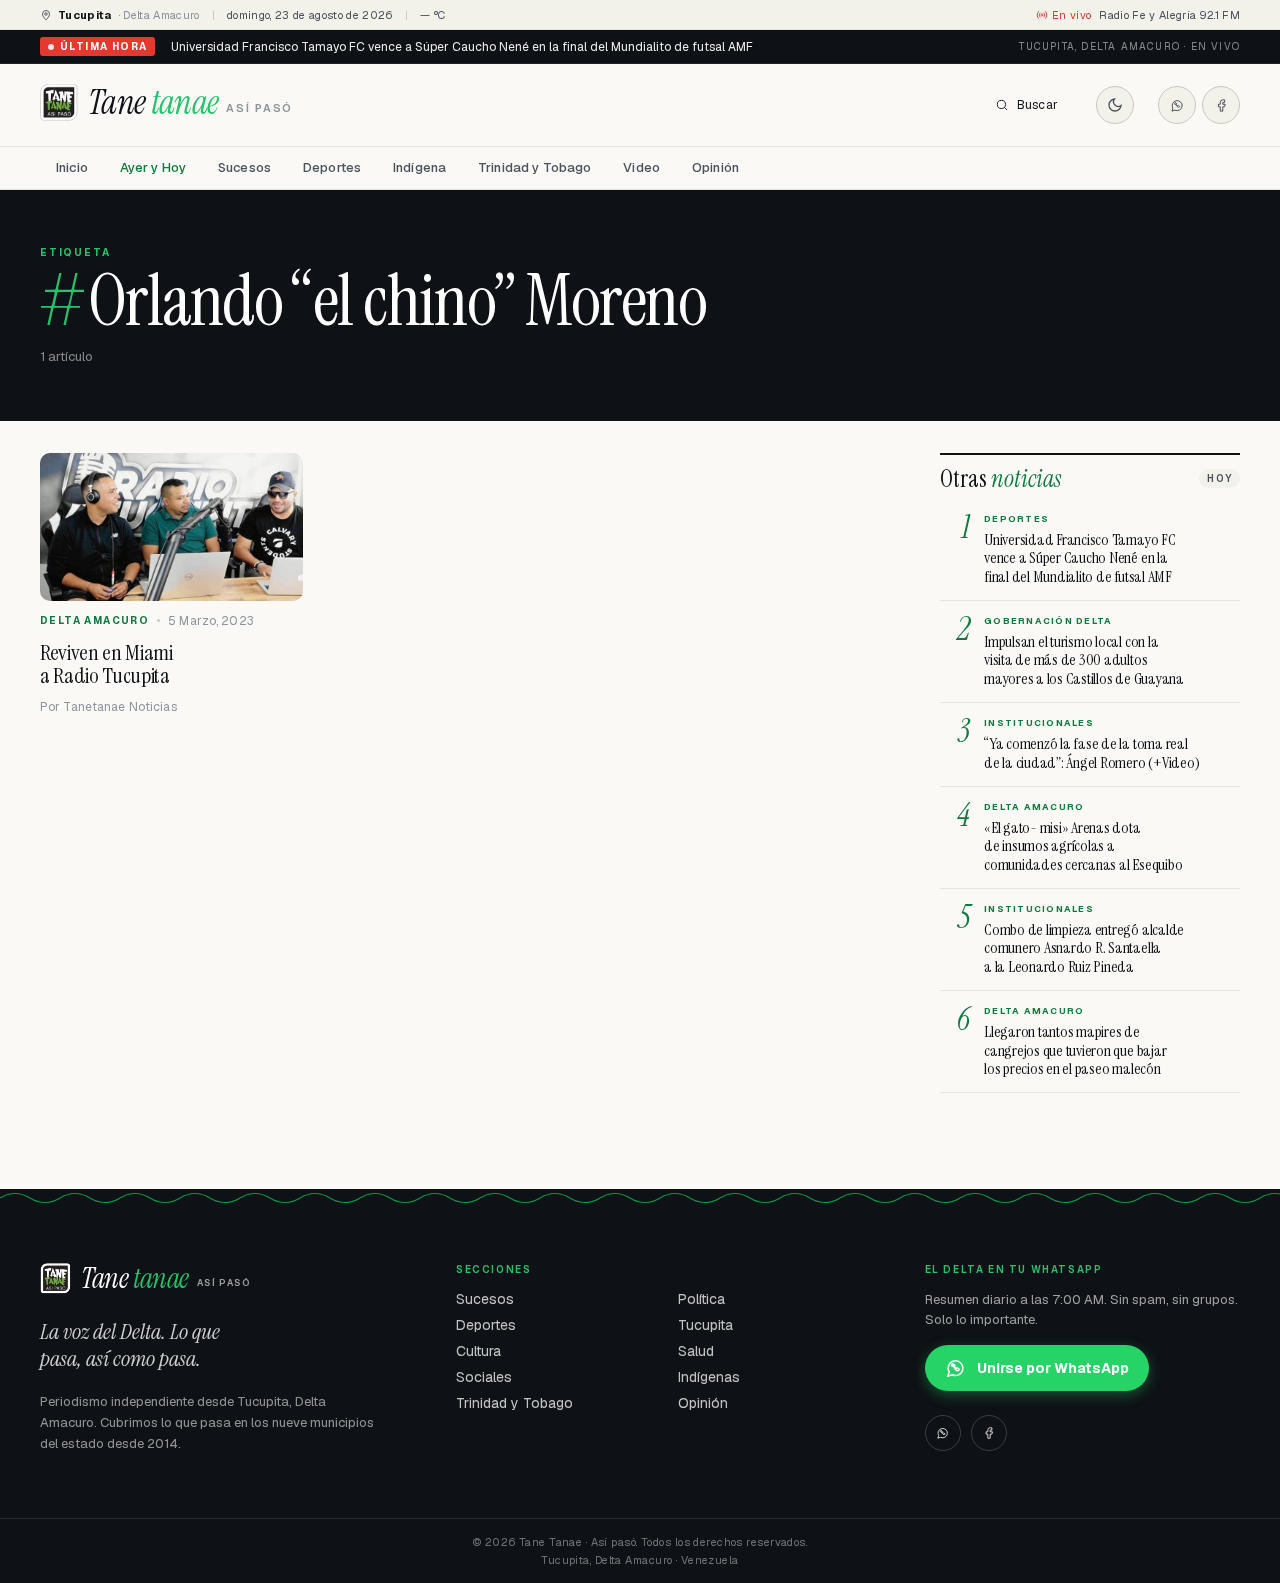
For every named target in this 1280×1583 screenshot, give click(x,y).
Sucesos (244, 167)
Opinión (715, 167)
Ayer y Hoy (153, 167)
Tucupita (705, 1325)
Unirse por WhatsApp (1053, 1368)
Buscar (1037, 105)
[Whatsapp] (1177, 105)
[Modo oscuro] (1115, 105)
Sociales (484, 1377)
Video (641, 167)
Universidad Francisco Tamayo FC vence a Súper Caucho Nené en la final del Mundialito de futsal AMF (462, 47)
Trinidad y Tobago (534, 167)
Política (701, 1299)
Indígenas (709, 1377)
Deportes (332, 167)
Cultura (478, 1351)
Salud (696, 1351)
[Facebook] (1221, 105)
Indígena (419, 167)
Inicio (72, 167)
